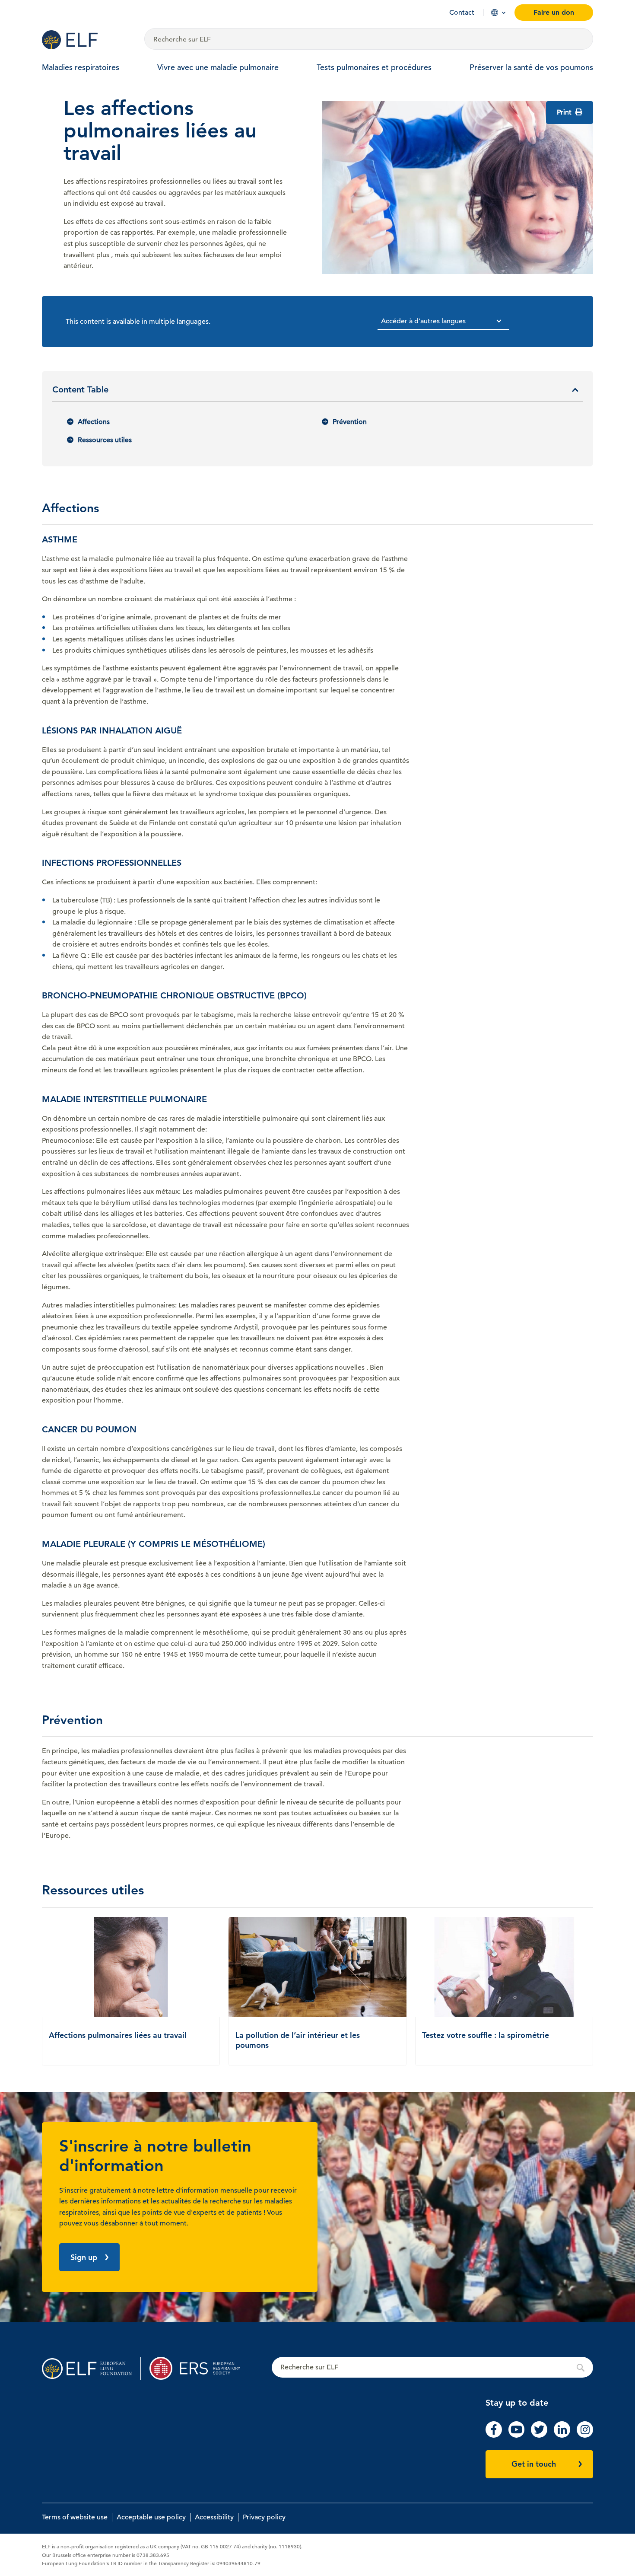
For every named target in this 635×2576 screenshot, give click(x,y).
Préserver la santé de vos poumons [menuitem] (531, 67)
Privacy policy (264, 2517)
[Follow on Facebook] (494, 2436)
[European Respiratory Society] (199, 2368)
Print (565, 112)
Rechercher (432, 2368)
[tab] (317, 393)
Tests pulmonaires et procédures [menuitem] (374, 67)
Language (495, 13)
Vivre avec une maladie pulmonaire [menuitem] (218, 67)
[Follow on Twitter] (539, 2436)
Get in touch (534, 2464)
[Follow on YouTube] (517, 2436)
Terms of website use (75, 2517)
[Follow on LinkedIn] (562, 2436)
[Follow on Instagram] (585, 2436)
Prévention (350, 422)
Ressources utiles (105, 440)
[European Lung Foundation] (88, 40)
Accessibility (214, 2517)
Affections (94, 422)
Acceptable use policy (151, 2517)
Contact (462, 13)
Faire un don (554, 12)
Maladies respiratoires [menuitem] (81, 67)
